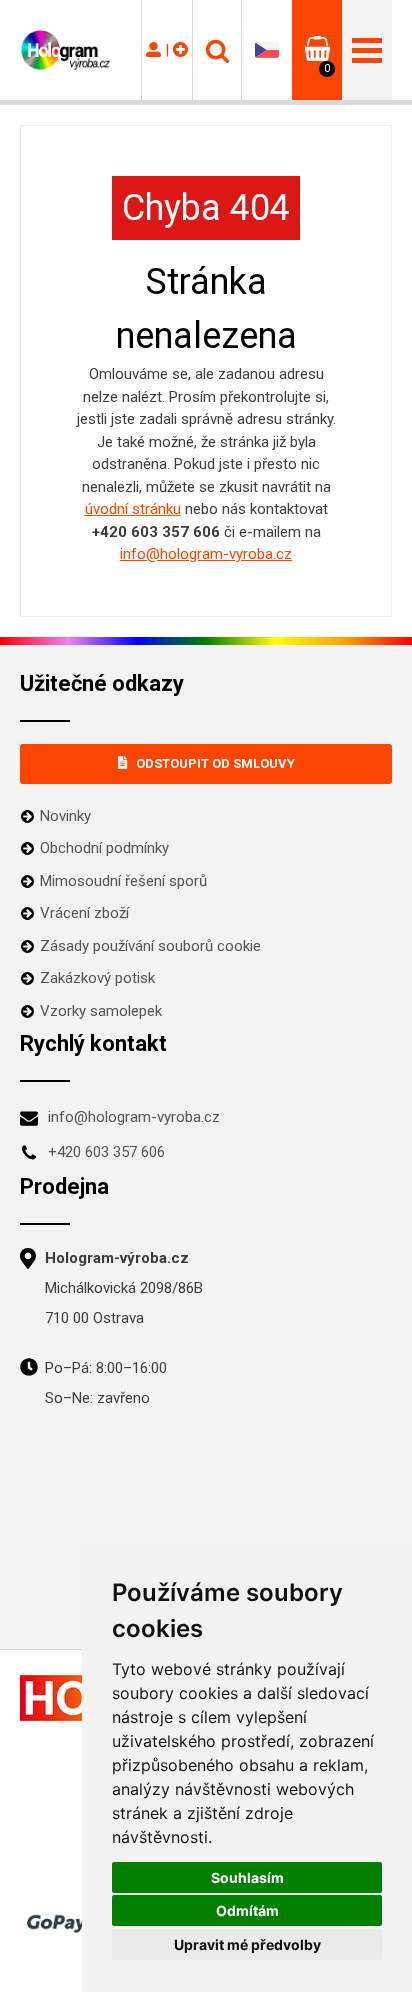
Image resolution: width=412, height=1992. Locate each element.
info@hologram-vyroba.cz (206, 554)
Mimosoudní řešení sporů (123, 881)
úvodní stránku (133, 509)
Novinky (65, 816)
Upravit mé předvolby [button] (247, 1944)
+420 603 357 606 (106, 1152)
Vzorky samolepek (101, 1011)
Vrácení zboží (84, 913)
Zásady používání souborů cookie (150, 946)
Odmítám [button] (247, 1910)
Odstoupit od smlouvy (215, 763)
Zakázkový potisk (97, 978)
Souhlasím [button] (247, 1877)
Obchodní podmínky (104, 848)
